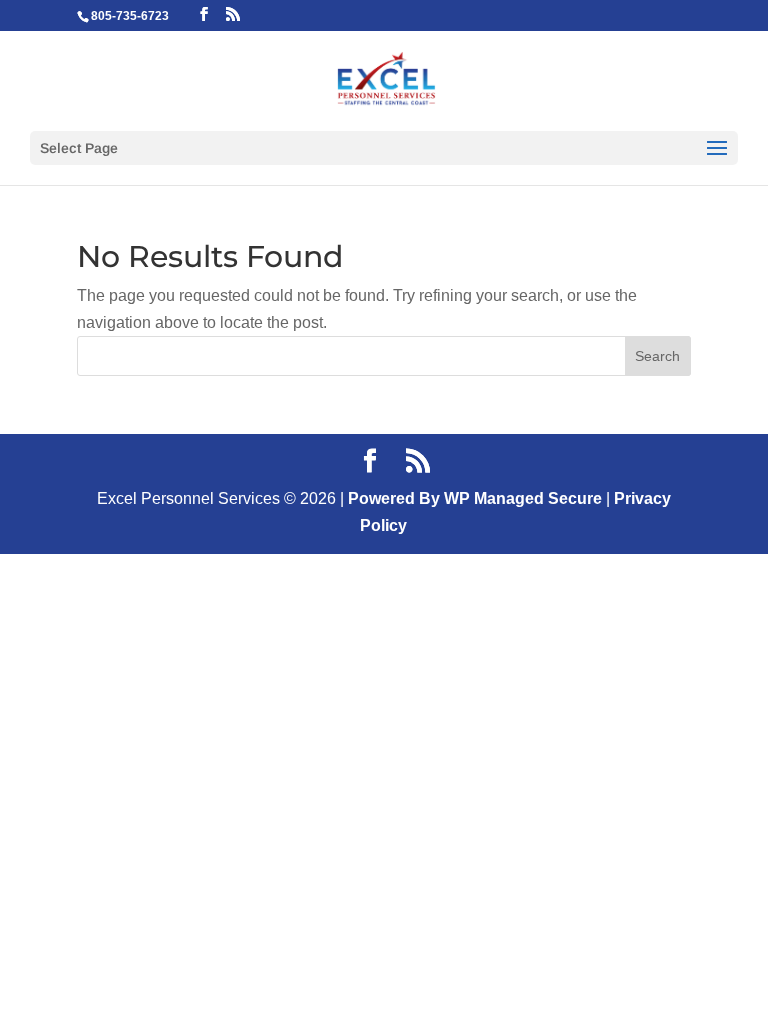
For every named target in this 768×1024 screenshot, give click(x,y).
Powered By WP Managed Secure (475, 498)
